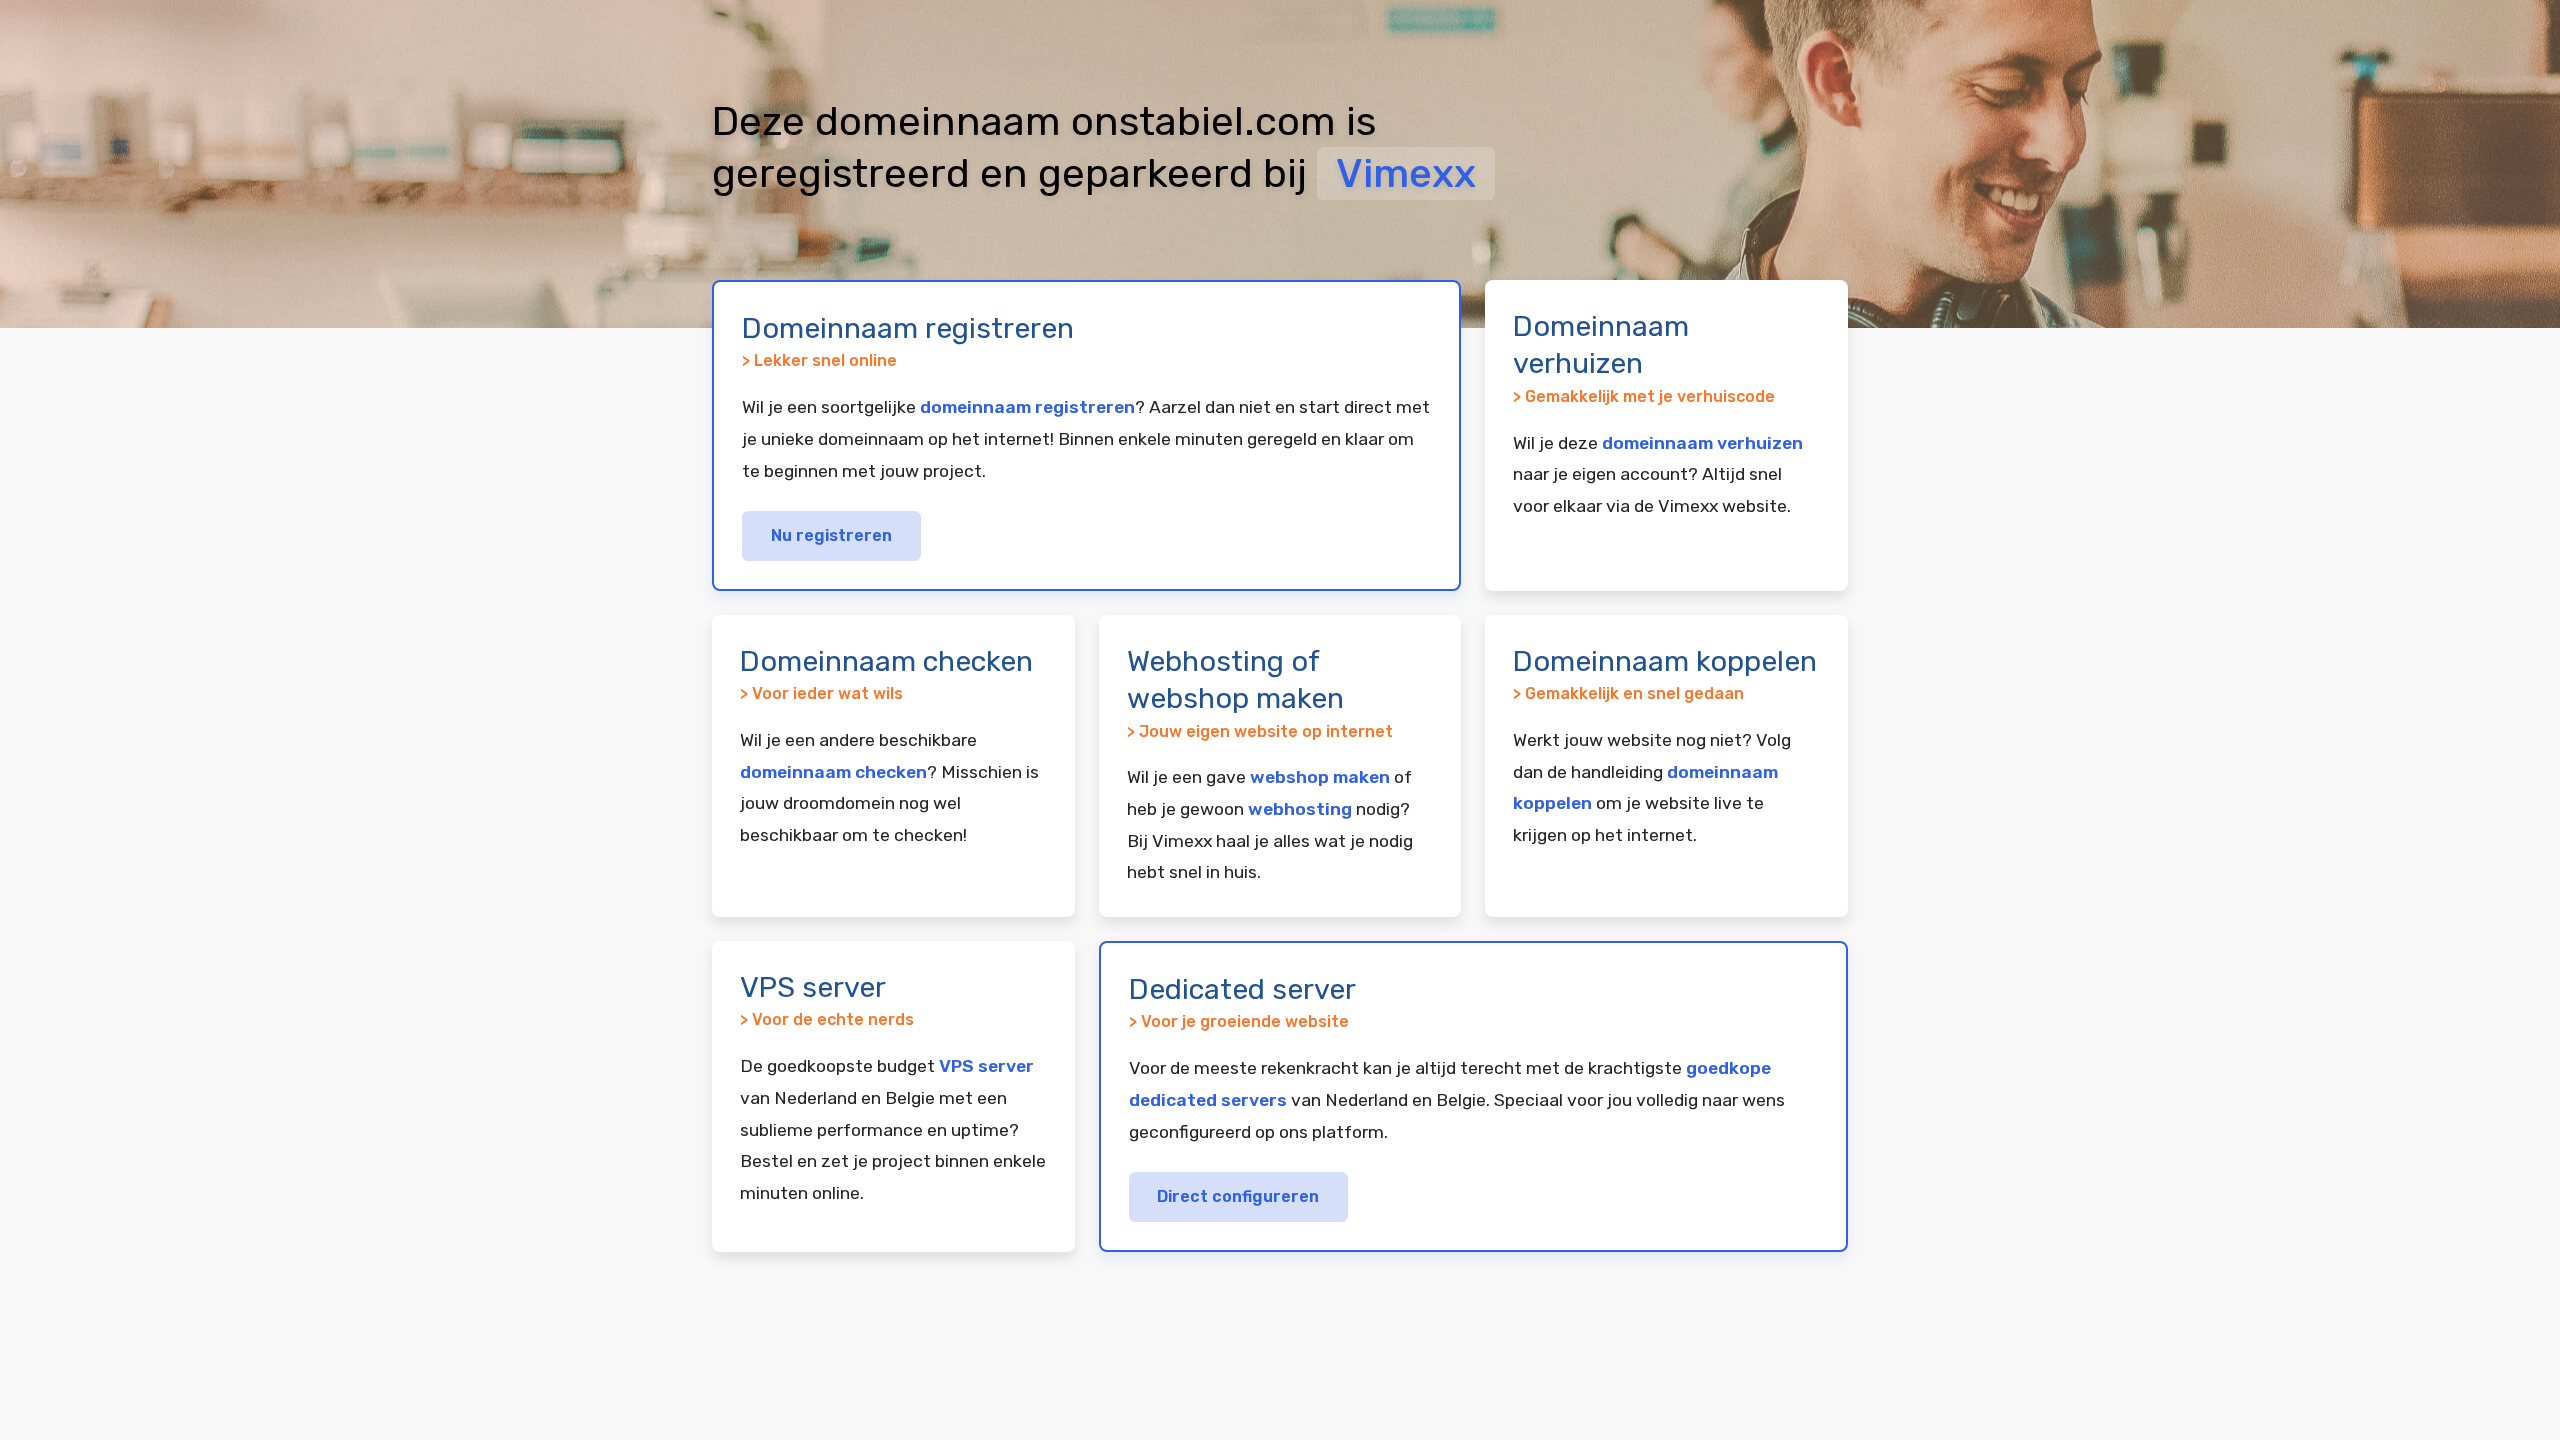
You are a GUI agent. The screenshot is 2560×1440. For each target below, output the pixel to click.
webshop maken (1320, 777)
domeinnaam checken (833, 772)
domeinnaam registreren (1027, 407)
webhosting (1300, 809)
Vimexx (1406, 173)
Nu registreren (831, 535)
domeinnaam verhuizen (1702, 443)
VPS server (986, 1066)
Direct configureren (1238, 1196)
